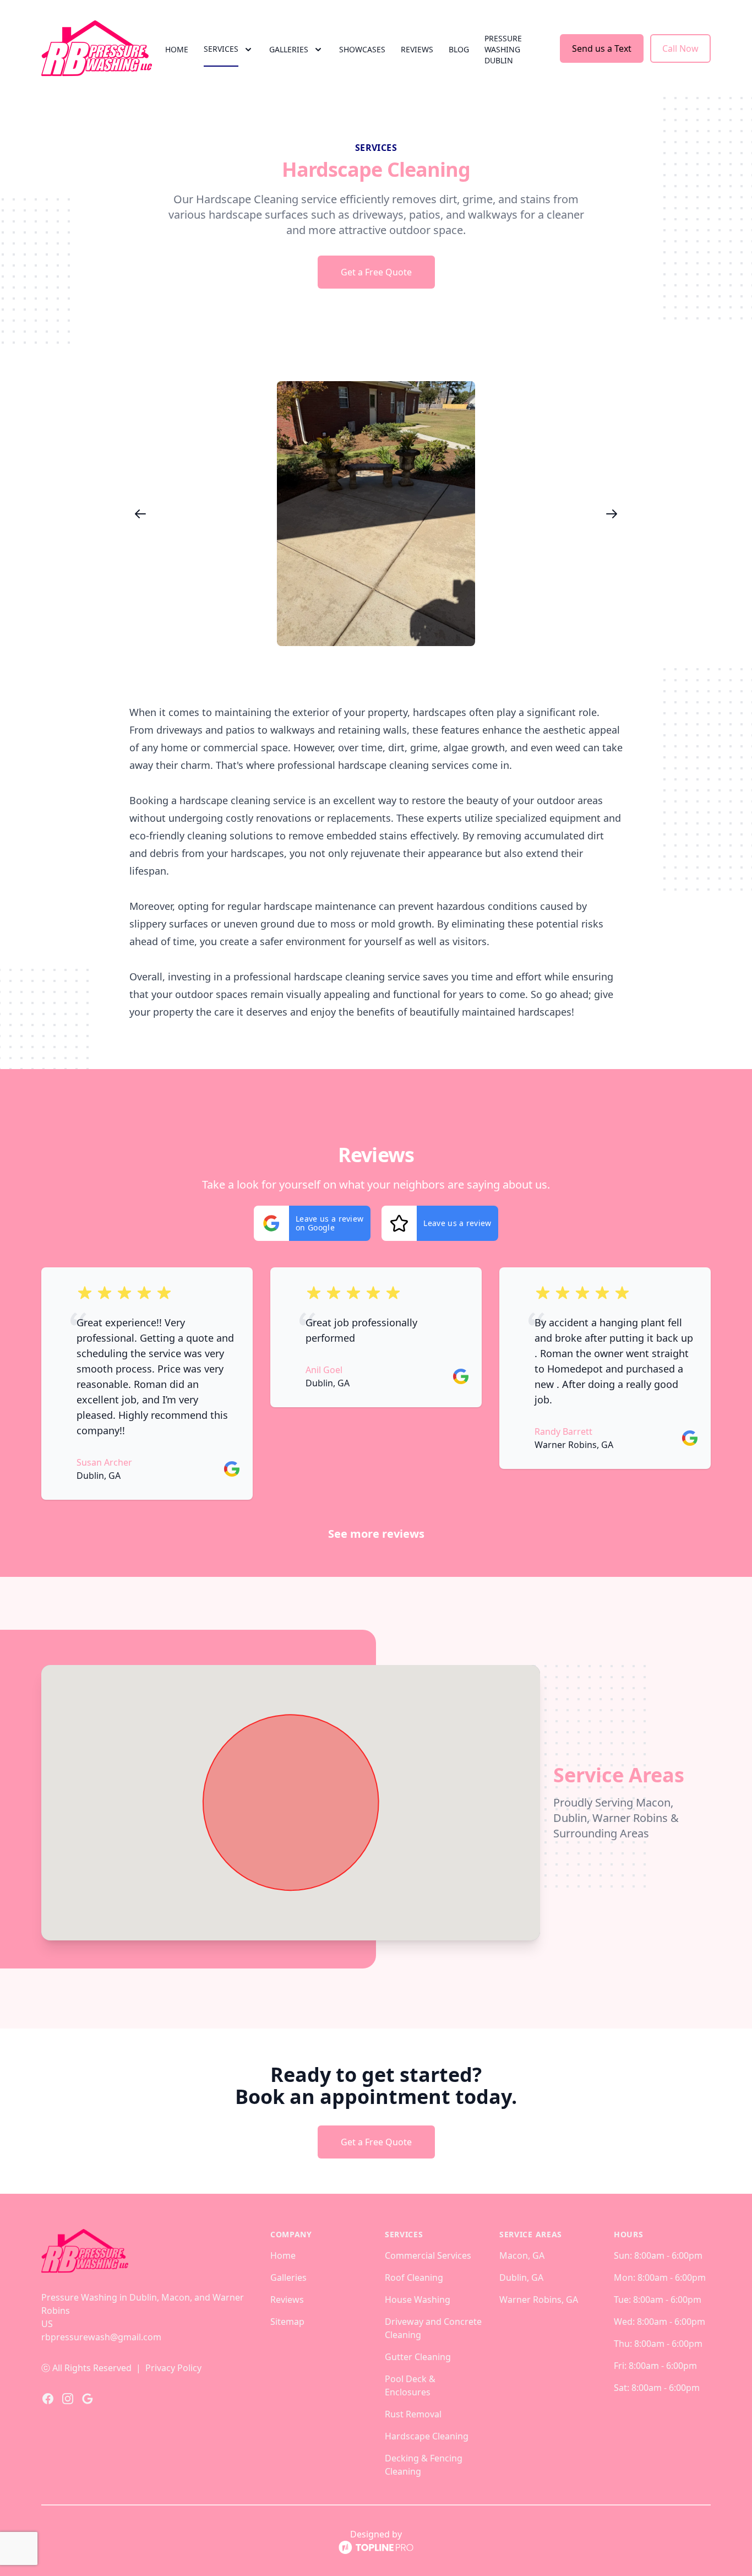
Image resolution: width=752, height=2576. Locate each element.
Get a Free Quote (376, 272)
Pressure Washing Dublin (503, 49)
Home (177, 49)
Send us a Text (602, 48)
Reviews (417, 49)
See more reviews (376, 1534)
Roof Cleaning (414, 2277)
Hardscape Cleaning (427, 2436)
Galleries (288, 2277)
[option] (259, 514)
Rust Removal (413, 2414)
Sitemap (287, 2322)
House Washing (418, 2300)
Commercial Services (428, 2255)
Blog (459, 49)
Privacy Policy (173, 2368)
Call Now (680, 48)
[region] (376, 514)
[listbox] (376, 514)
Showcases (362, 49)
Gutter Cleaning (418, 2357)
